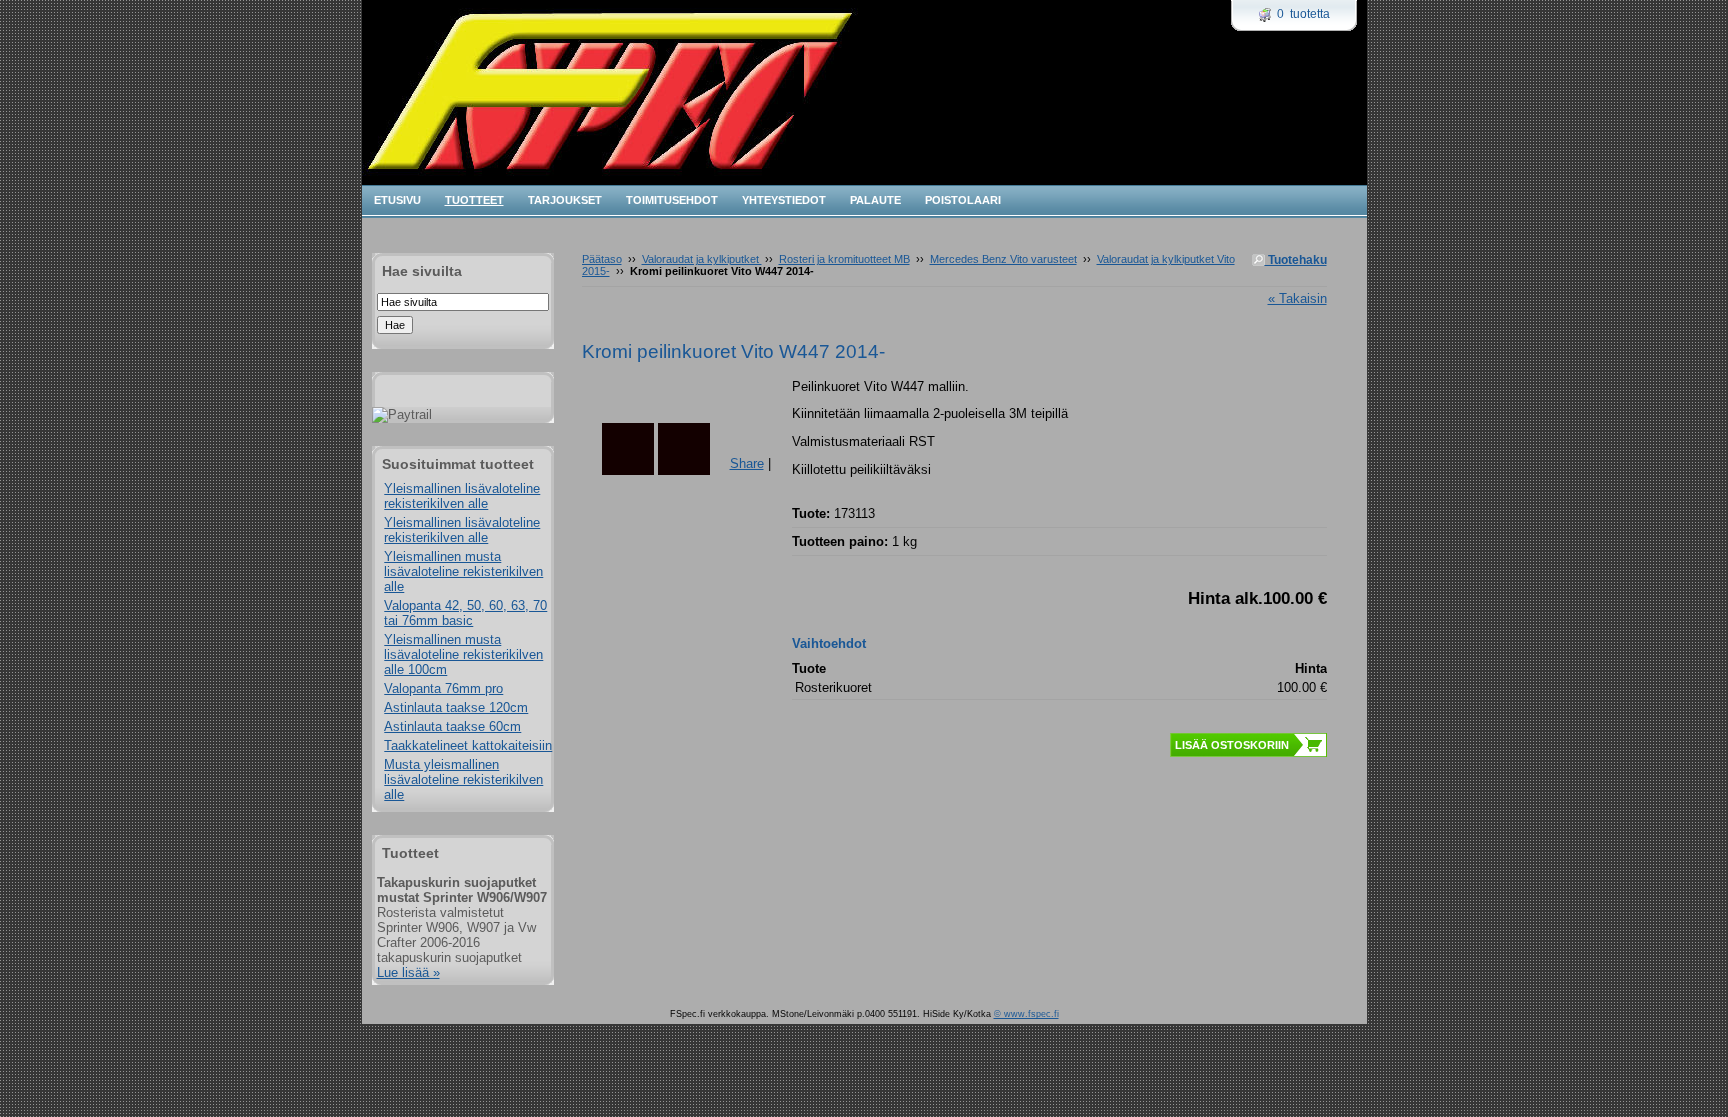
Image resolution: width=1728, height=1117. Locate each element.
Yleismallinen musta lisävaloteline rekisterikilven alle (463, 571)
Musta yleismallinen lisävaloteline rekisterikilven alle (463, 779)
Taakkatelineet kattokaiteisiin (468, 745)
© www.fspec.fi (1026, 1014)
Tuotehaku (1296, 260)
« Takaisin (1297, 298)
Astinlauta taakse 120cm (456, 707)
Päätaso (602, 259)
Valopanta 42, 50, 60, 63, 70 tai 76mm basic (465, 613)
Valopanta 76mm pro (443, 688)
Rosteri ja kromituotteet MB (844, 259)
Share (747, 463)
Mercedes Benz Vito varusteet (1003, 259)
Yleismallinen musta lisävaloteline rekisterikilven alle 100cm (463, 654)
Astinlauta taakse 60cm (452, 726)
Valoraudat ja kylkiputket (702, 259)
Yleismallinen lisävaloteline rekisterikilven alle (462, 496)
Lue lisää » (408, 972)
